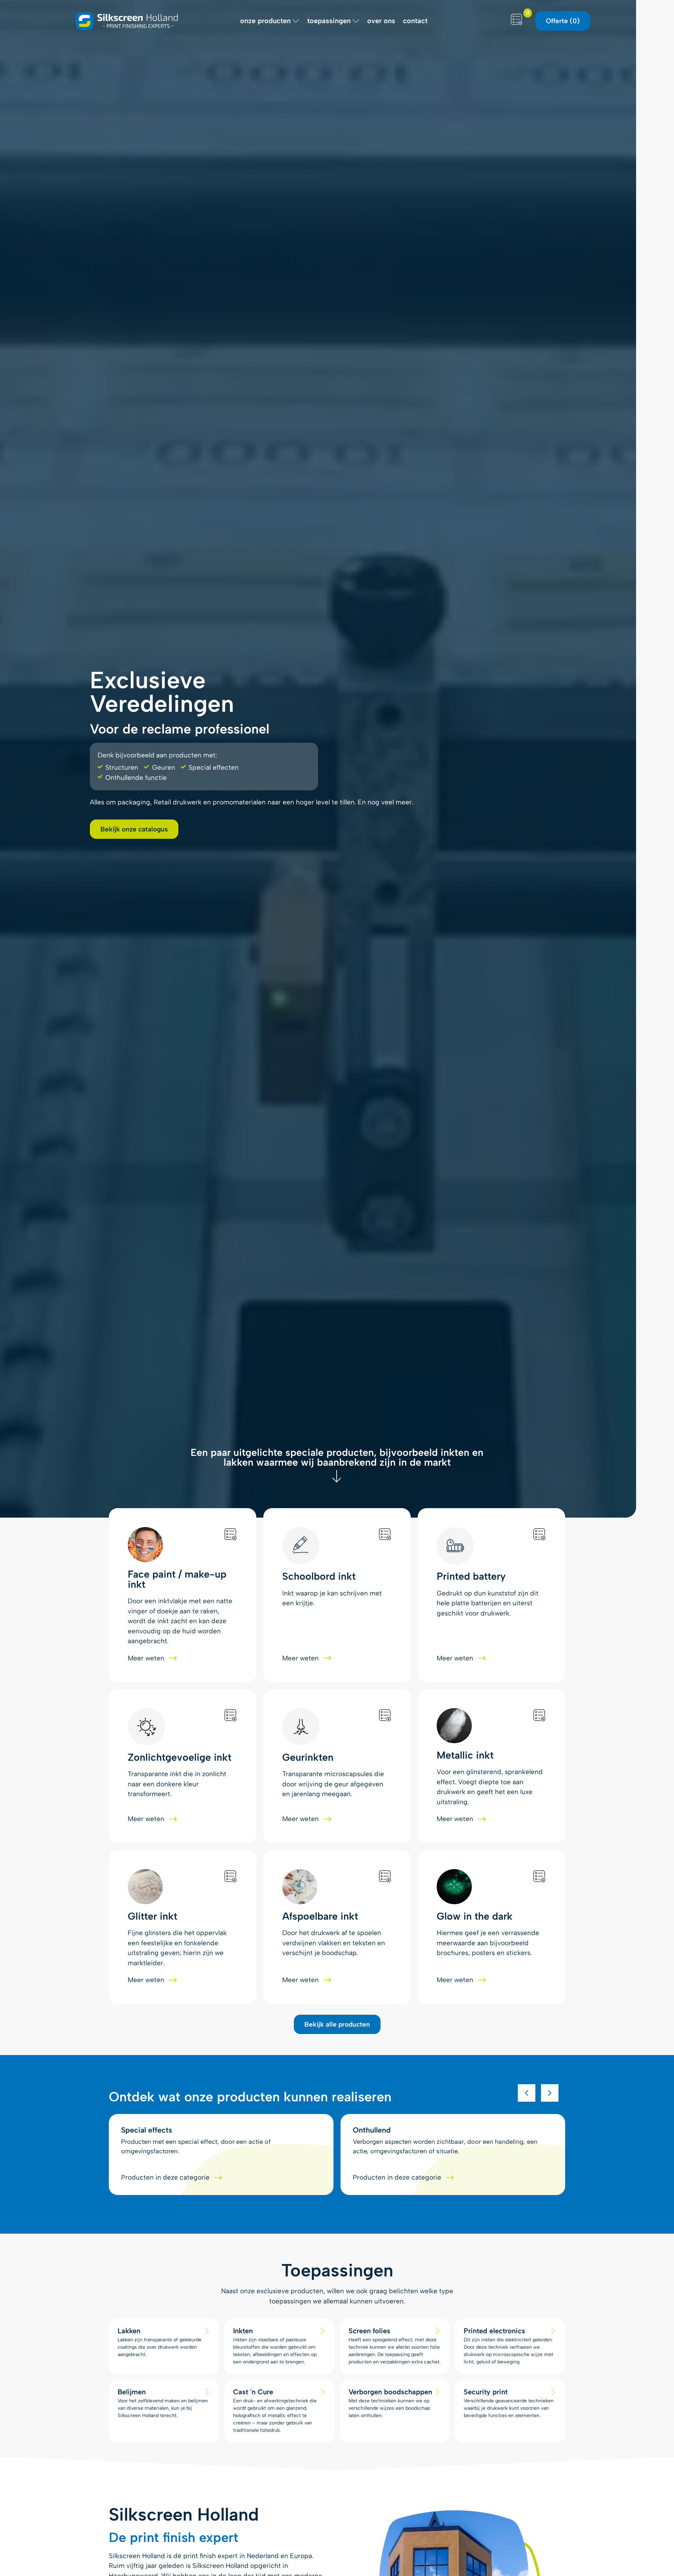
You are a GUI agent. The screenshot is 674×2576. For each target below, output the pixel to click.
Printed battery (471, 1576)
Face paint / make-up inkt (177, 1579)
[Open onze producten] (296, 21)
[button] (527, 2093)
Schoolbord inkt (319, 1576)
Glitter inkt (153, 1916)
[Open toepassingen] (356, 21)
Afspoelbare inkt (320, 1916)
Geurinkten (308, 1757)
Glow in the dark (475, 1916)
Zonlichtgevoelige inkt (180, 1757)
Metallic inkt (465, 1755)
